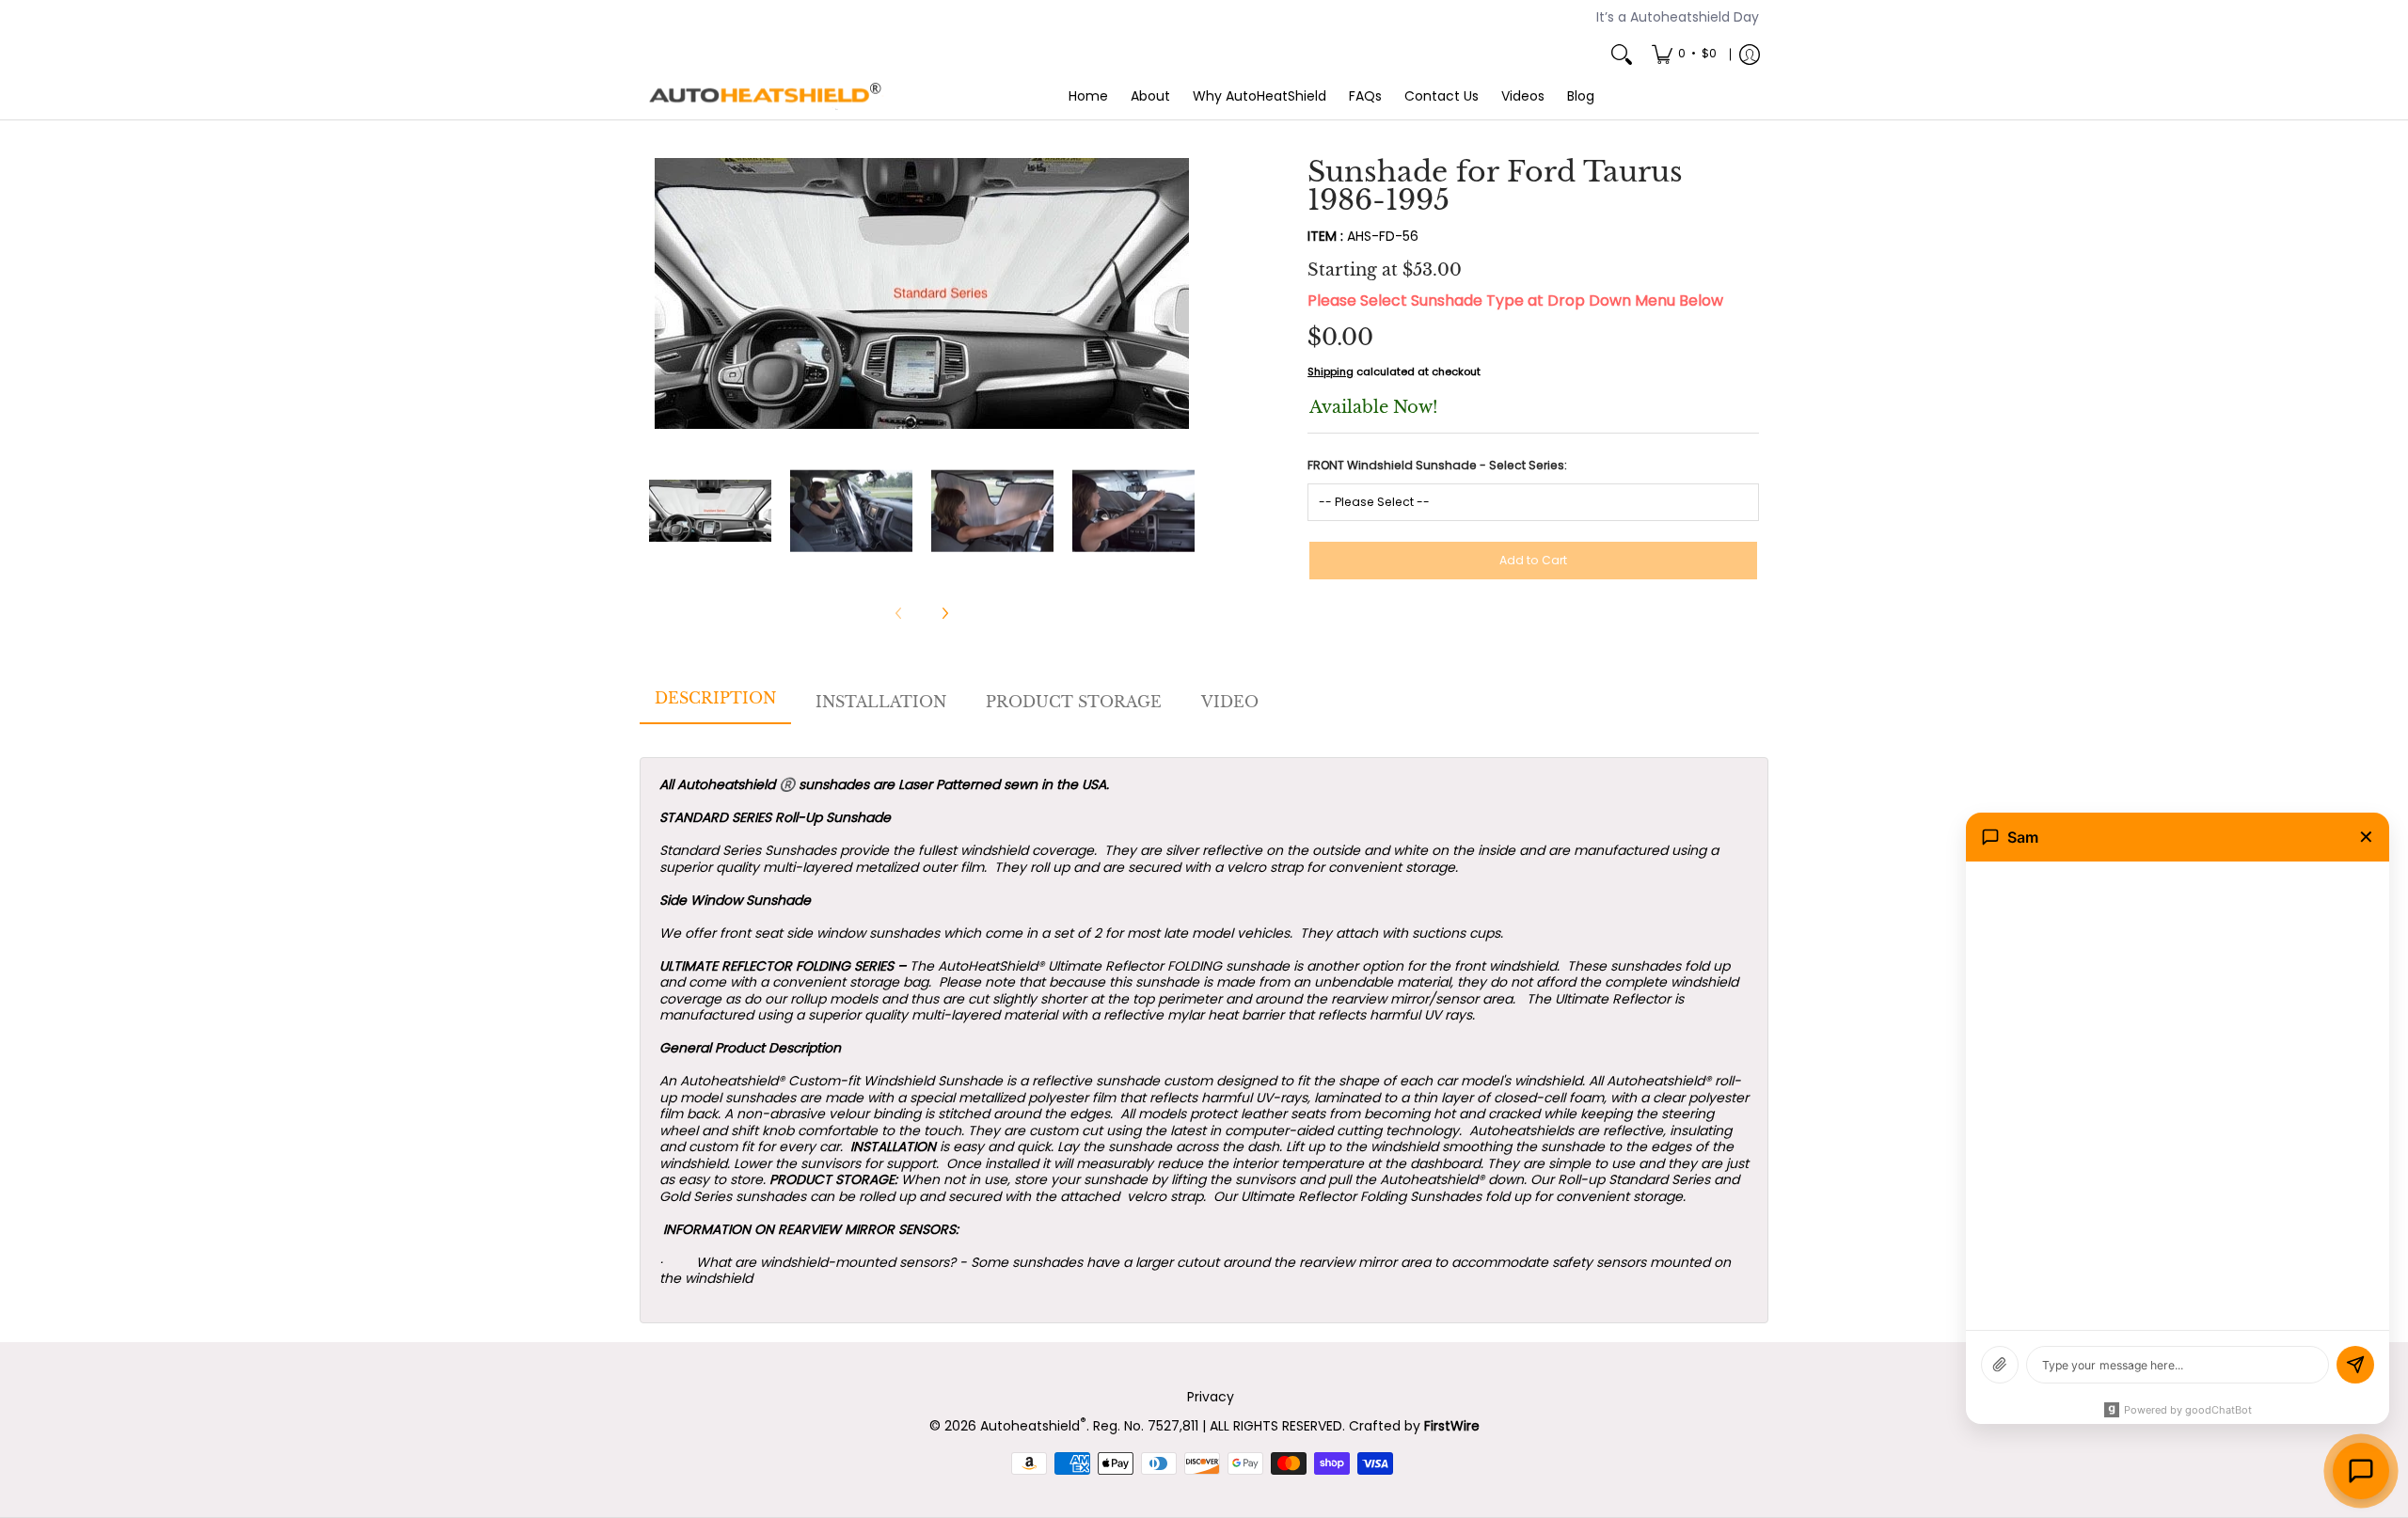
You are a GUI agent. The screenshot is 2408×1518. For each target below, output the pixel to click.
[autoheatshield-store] (767, 97)
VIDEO (1230, 702)
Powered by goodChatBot (2188, 1410)
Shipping (1331, 372)
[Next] (1181, 293)
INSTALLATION (881, 702)
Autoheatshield (1033, 1426)
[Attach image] (2000, 1365)
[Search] (1622, 55)
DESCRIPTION (715, 698)
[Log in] (1750, 55)
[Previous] (662, 293)
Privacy (1211, 1397)
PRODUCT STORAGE (1074, 702)
